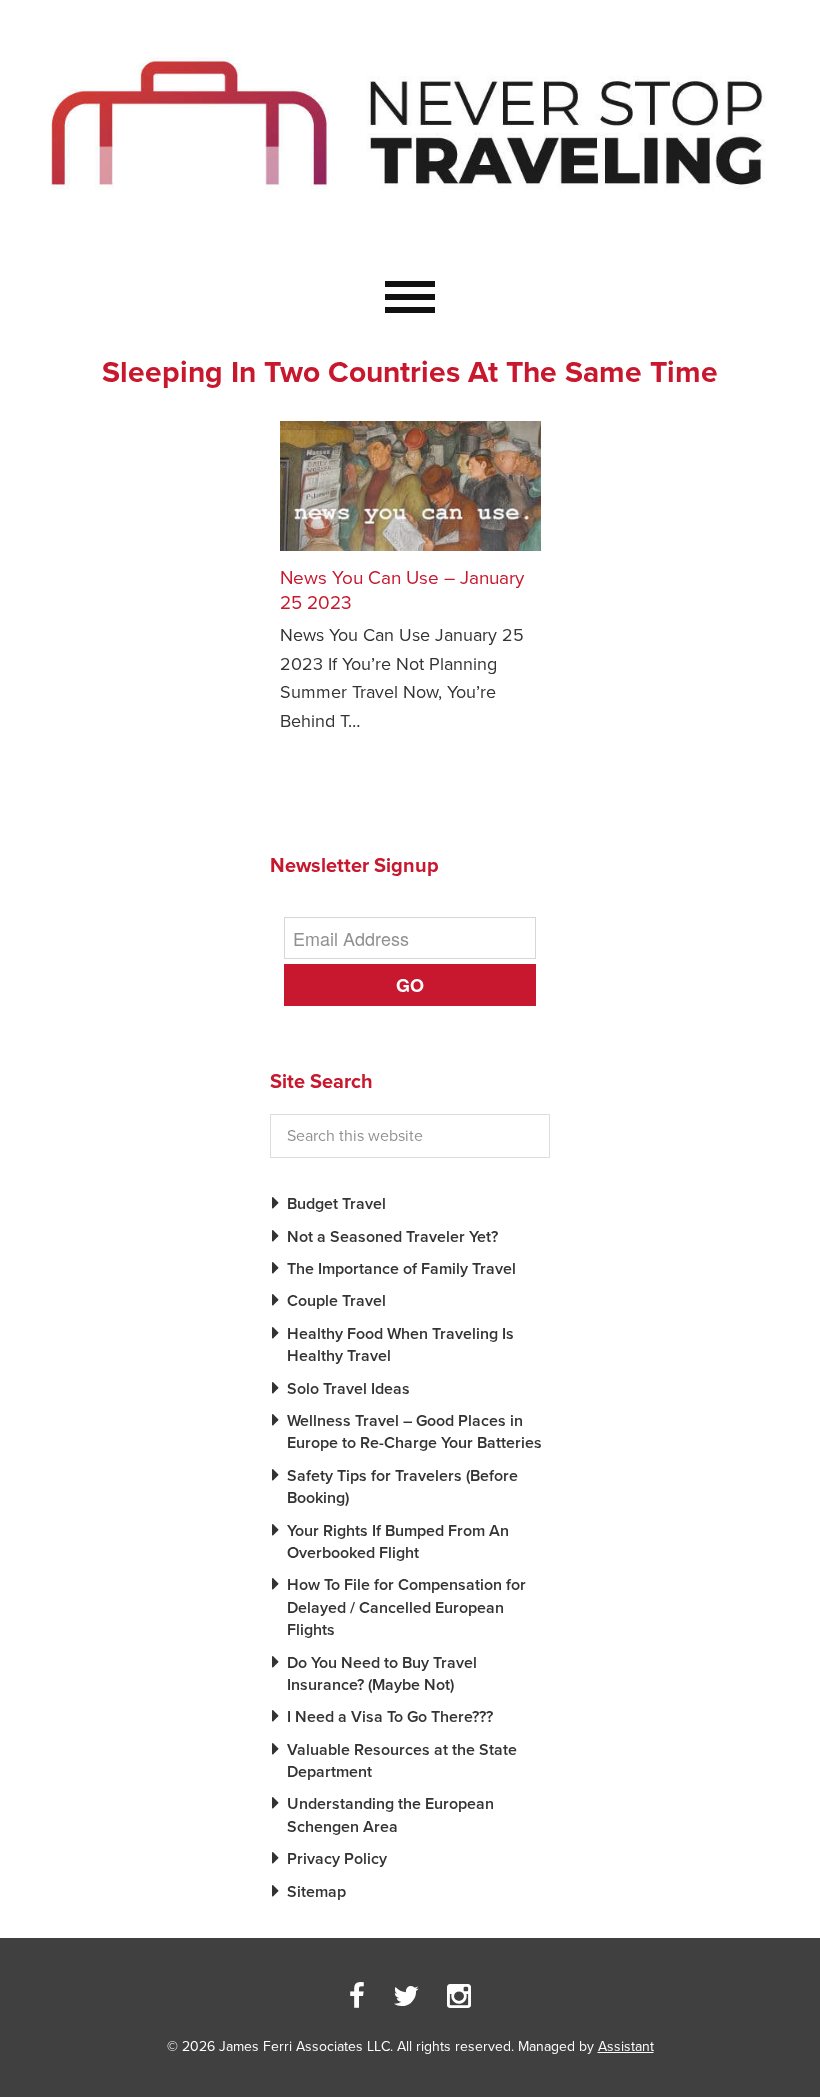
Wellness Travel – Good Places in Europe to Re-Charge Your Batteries (414, 1432)
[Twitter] (406, 1997)
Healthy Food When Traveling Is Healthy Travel (400, 1345)
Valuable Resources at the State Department (402, 1761)
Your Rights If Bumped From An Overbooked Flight (398, 1542)
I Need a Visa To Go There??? (390, 1717)
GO (410, 985)
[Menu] (410, 298)
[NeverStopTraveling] (410, 233)
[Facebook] (357, 1997)
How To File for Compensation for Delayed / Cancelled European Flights (406, 1607)
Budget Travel (336, 1204)
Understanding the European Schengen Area (390, 1815)
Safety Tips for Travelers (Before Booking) (402, 1487)
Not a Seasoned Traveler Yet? (392, 1237)
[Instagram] (459, 1997)
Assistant (626, 2046)
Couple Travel (336, 1301)
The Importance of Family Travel (401, 1269)
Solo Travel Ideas (348, 1389)
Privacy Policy (337, 1859)
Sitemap (316, 1892)
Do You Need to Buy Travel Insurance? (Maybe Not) (382, 1674)
